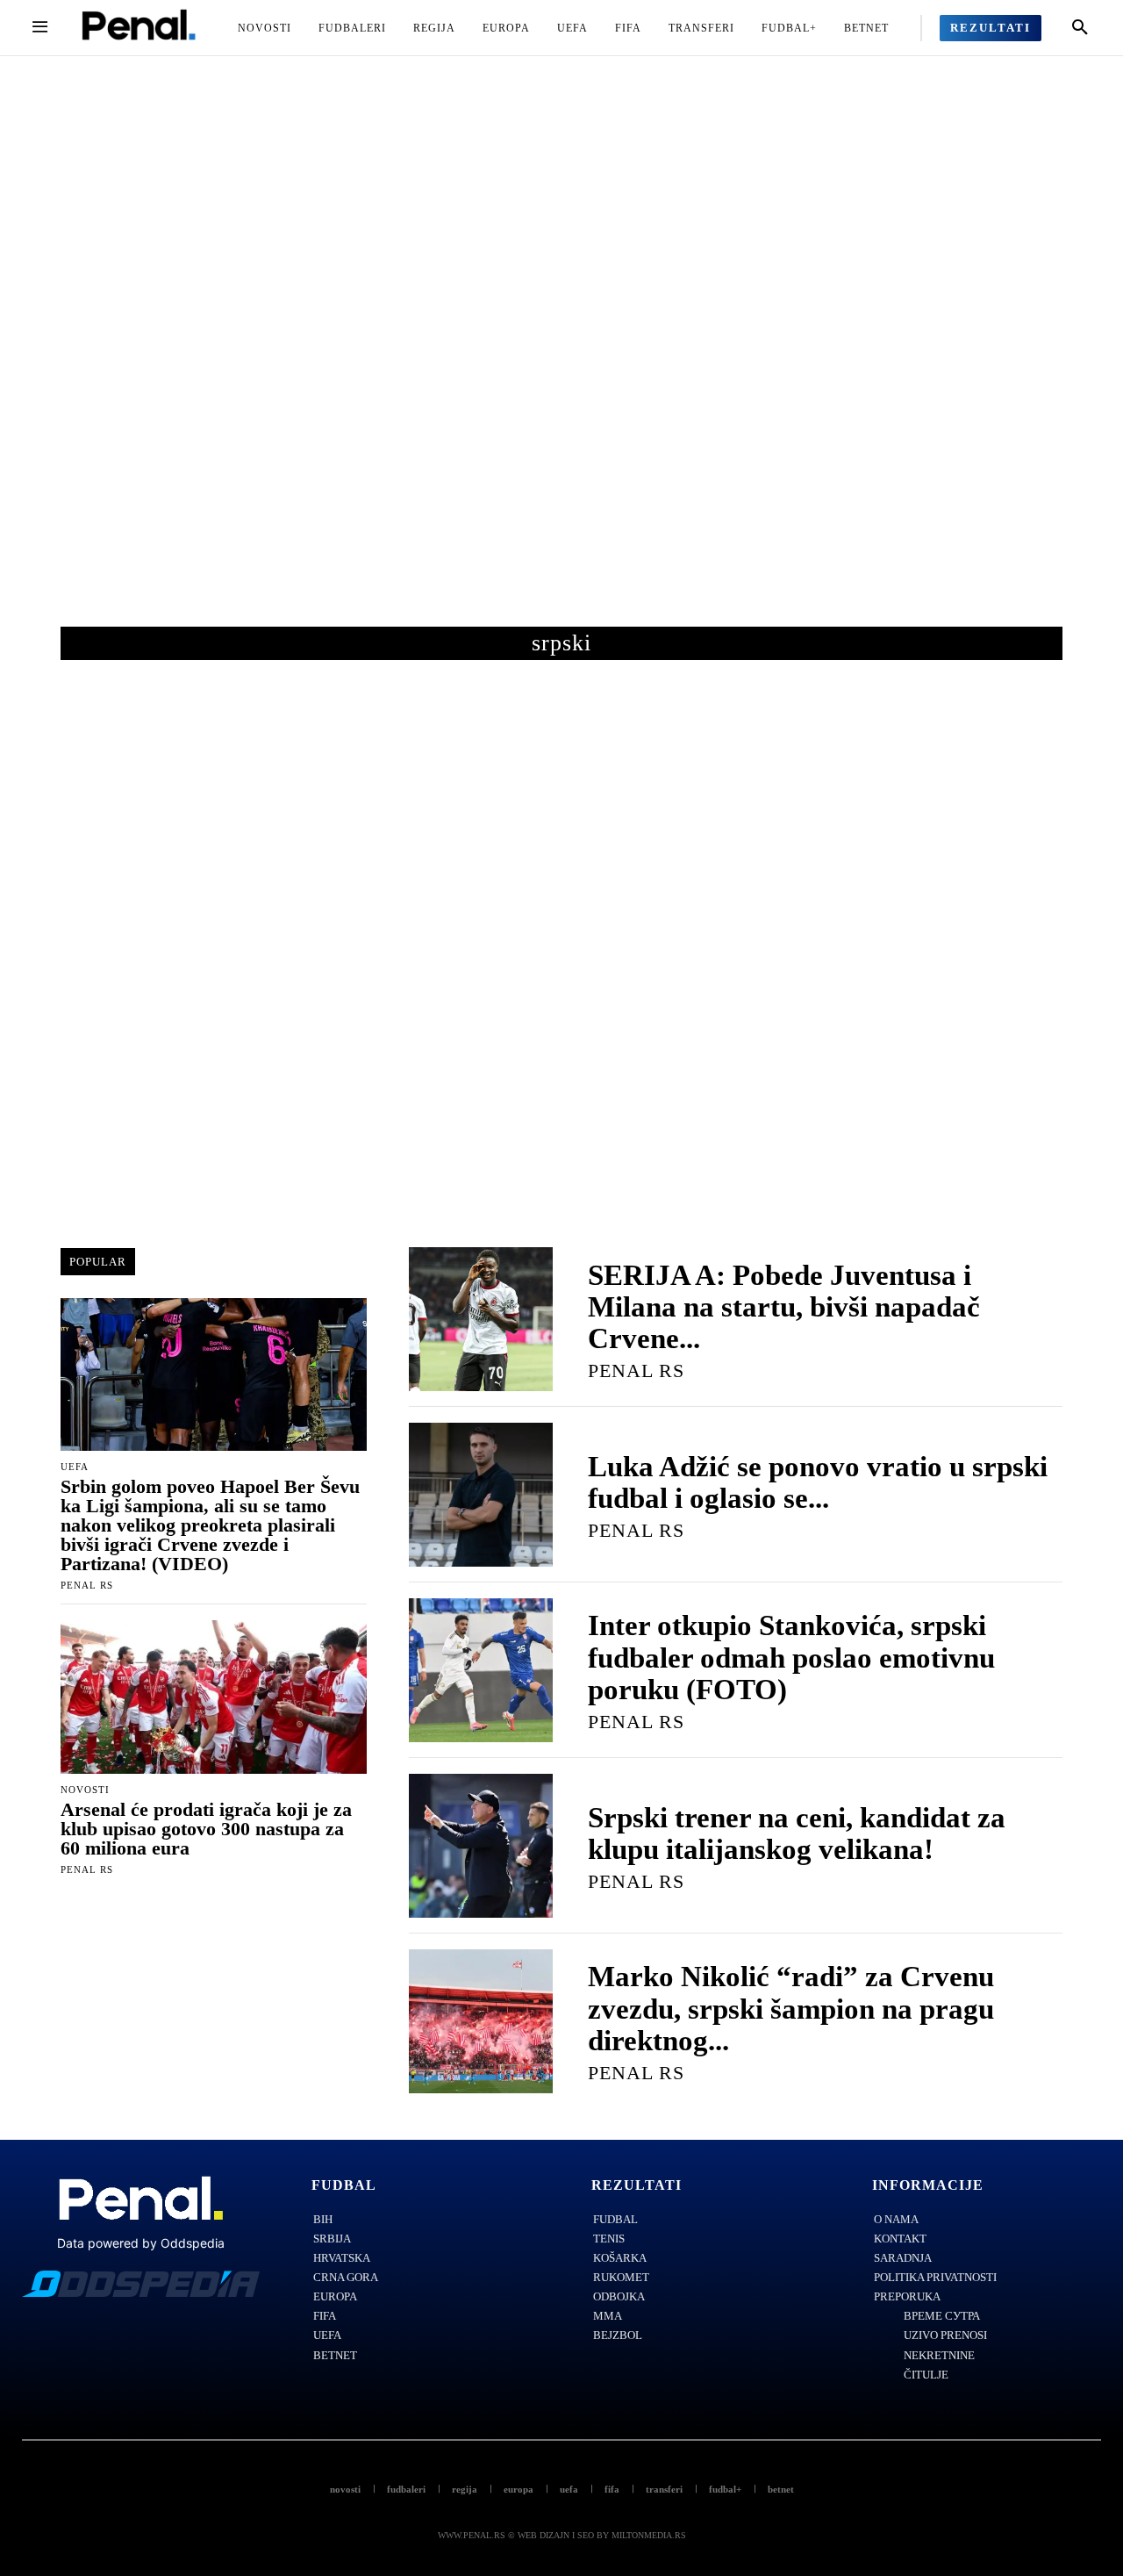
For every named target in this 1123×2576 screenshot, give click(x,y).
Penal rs (87, 1585)
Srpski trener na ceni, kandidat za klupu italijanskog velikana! (797, 1833)
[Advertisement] (561, 359)
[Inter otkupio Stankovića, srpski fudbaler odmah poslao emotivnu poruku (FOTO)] (481, 1670)
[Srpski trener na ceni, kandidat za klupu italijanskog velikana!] (481, 1846)
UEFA (75, 1467)
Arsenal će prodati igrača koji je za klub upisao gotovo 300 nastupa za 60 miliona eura (206, 1829)
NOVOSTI (85, 1790)
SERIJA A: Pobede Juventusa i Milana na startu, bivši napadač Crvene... (784, 1307)
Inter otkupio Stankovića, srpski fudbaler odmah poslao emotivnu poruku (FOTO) (791, 1658)
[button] (1080, 28)
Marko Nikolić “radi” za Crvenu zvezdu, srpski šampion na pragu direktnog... (791, 2009)
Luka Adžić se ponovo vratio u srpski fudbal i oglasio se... (818, 1482)
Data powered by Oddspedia (141, 2243)
